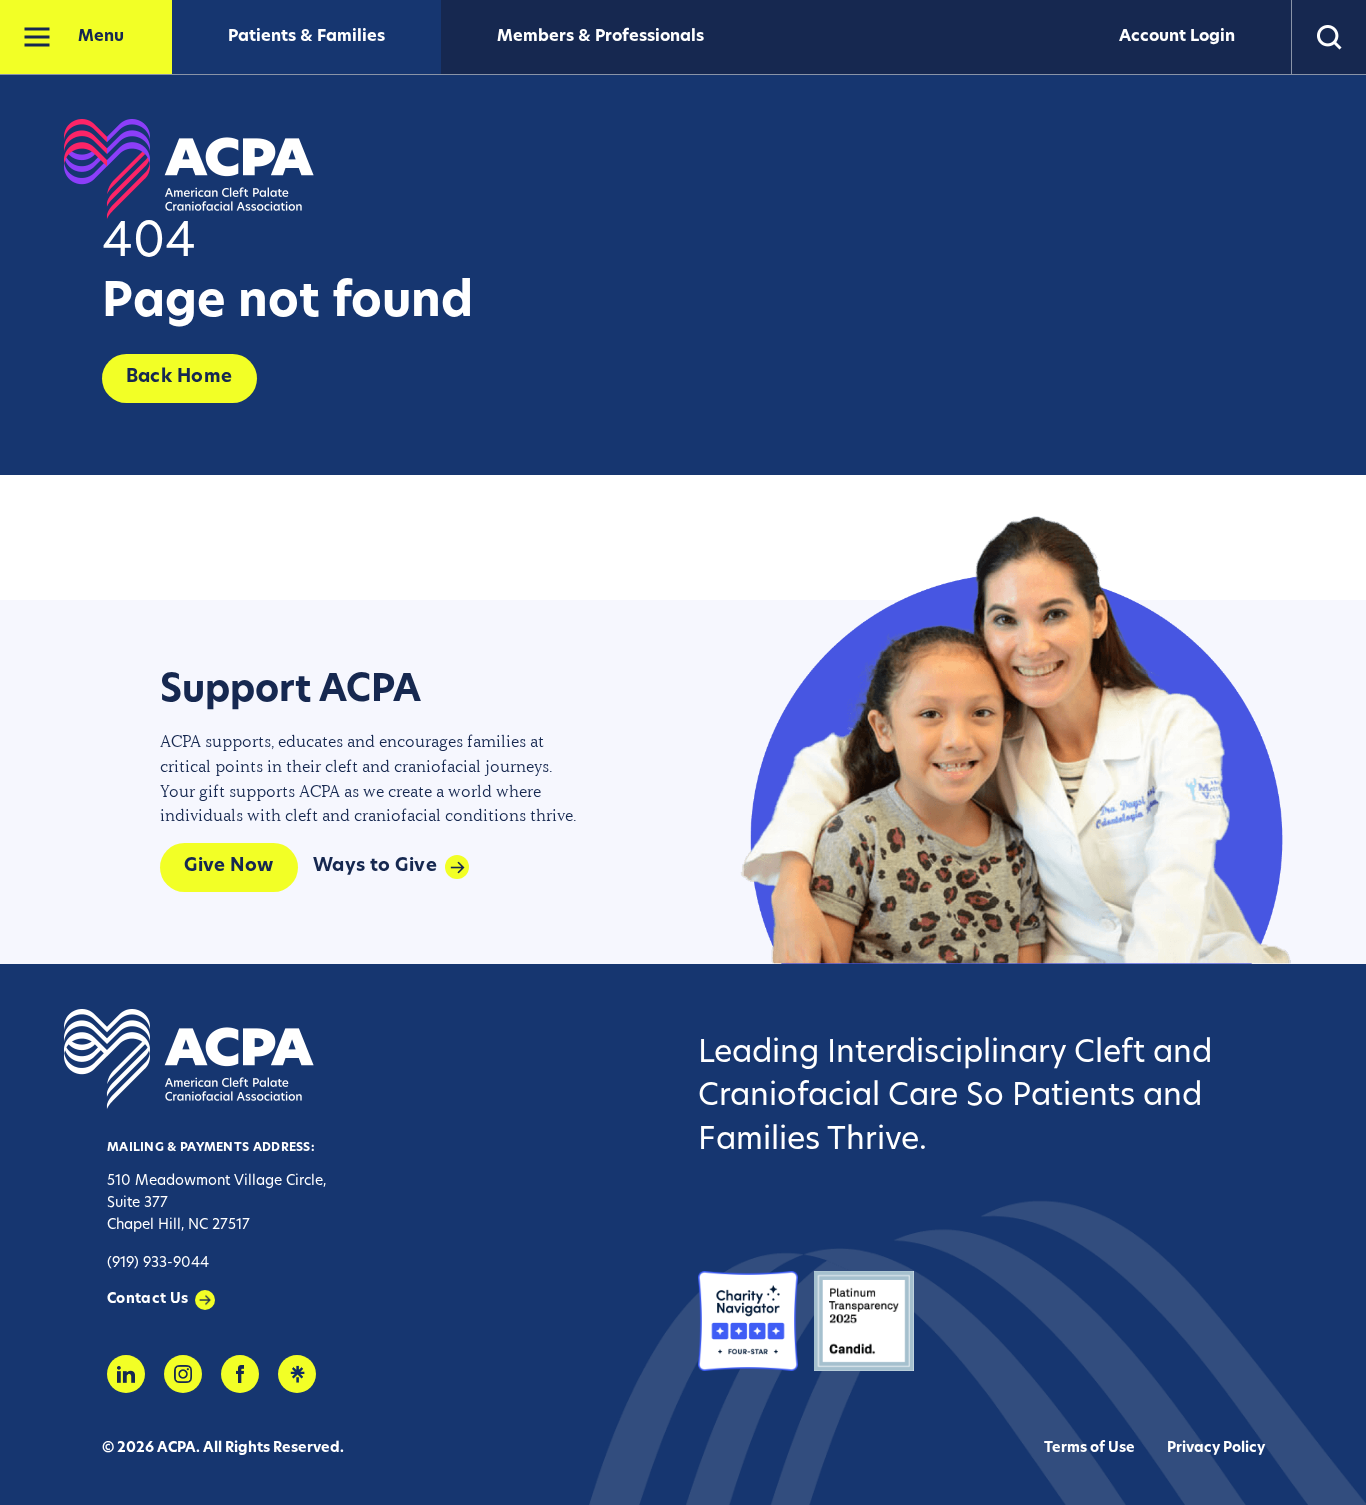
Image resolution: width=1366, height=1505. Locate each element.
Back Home (179, 378)
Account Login (1177, 37)
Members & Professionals (600, 37)
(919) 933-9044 (158, 1263)
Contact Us (148, 1299)
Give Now (229, 867)
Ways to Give (375, 867)
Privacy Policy (1216, 1448)
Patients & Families (306, 37)
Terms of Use (1089, 1448)
